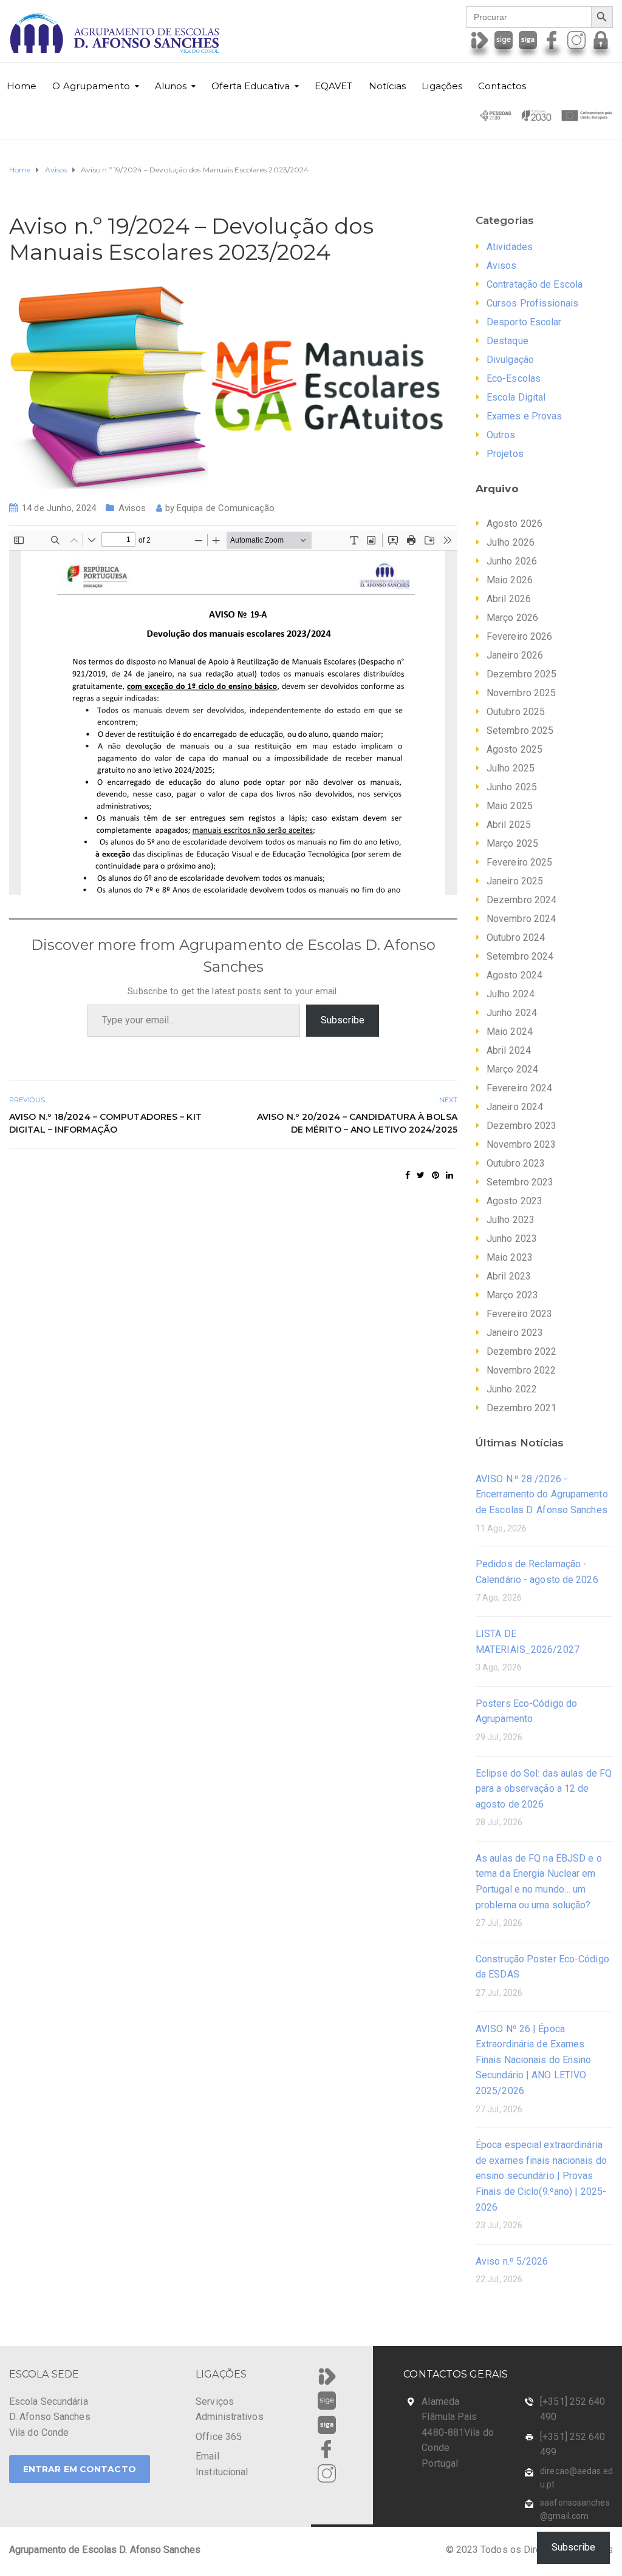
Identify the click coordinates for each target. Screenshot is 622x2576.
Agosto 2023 (514, 1201)
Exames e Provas (525, 416)
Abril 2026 (509, 599)
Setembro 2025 (520, 730)
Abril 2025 (509, 825)
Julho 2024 (511, 994)
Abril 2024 (509, 1050)
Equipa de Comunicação (226, 508)
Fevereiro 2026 (519, 636)
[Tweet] (421, 1175)
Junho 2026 (512, 561)
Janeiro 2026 (515, 655)
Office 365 (219, 2437)
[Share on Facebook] (408, 1175)
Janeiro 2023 (515, 1333)
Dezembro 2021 (521, 1408)
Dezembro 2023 (521, 1126)
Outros (501, 435)
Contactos (502, 86)
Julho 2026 (511, 542)
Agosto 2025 (514, 749)
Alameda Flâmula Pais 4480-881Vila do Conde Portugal (458, 2432)
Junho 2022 (512, 1389)
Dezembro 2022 (521, 1351)
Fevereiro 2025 (519, 862)
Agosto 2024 (514, 975)
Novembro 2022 (521, 1370)
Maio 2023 (510, 1257)
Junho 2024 (512, 1013)
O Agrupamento (91, 86)
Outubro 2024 (516, 937)
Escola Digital (516, 397)
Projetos (505, 454)
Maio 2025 (510, 806)
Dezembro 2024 (521, 900)
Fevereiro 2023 (519, 1314)
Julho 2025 (511, 768)
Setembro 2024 (520, 956)
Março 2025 (512, 843)
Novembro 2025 (521, 693)
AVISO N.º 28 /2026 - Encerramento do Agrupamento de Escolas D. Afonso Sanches (542, 1494)
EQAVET (334, 86)
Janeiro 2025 (515, 881)
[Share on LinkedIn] (449, 1175)
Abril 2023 (509, 1276)
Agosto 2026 (514, 524)
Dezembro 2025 (521, 674)
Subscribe (343, 1020)
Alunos (171, 86)
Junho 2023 (512, 1239)
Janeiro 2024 (515, 1107)
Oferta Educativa (251, 86)
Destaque (508, 341)
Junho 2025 (512, 787)
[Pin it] (436, 1175)
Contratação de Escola (535, 284)
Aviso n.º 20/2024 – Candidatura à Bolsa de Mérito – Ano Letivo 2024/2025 (357, 1123)
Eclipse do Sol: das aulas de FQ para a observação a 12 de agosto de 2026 (544, 1789)
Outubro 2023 (516, 1163)
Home (22, 86)
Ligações (442, 86)
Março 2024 (512, 1069)
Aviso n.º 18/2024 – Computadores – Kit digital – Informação (105, 1123)
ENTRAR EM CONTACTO (80, 2469)
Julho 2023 (511, 1220)
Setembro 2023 (520, 1182)
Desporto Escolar (524, 322)
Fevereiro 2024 (519, 1088)
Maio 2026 (510, 580)
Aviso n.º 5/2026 (512, 2261)
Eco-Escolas (514, 378)
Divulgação (510, 360)
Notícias (388, 86)
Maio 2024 (510, 1032)
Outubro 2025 (516, 712)
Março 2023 (512, 1295)
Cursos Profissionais (532, 303)
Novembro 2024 (521, 919)
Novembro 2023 (521, 1144)
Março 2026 (512, 618)
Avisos (132, 508)
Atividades (510, 247)
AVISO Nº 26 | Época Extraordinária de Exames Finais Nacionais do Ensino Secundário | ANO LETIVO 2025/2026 (534, 2060)
